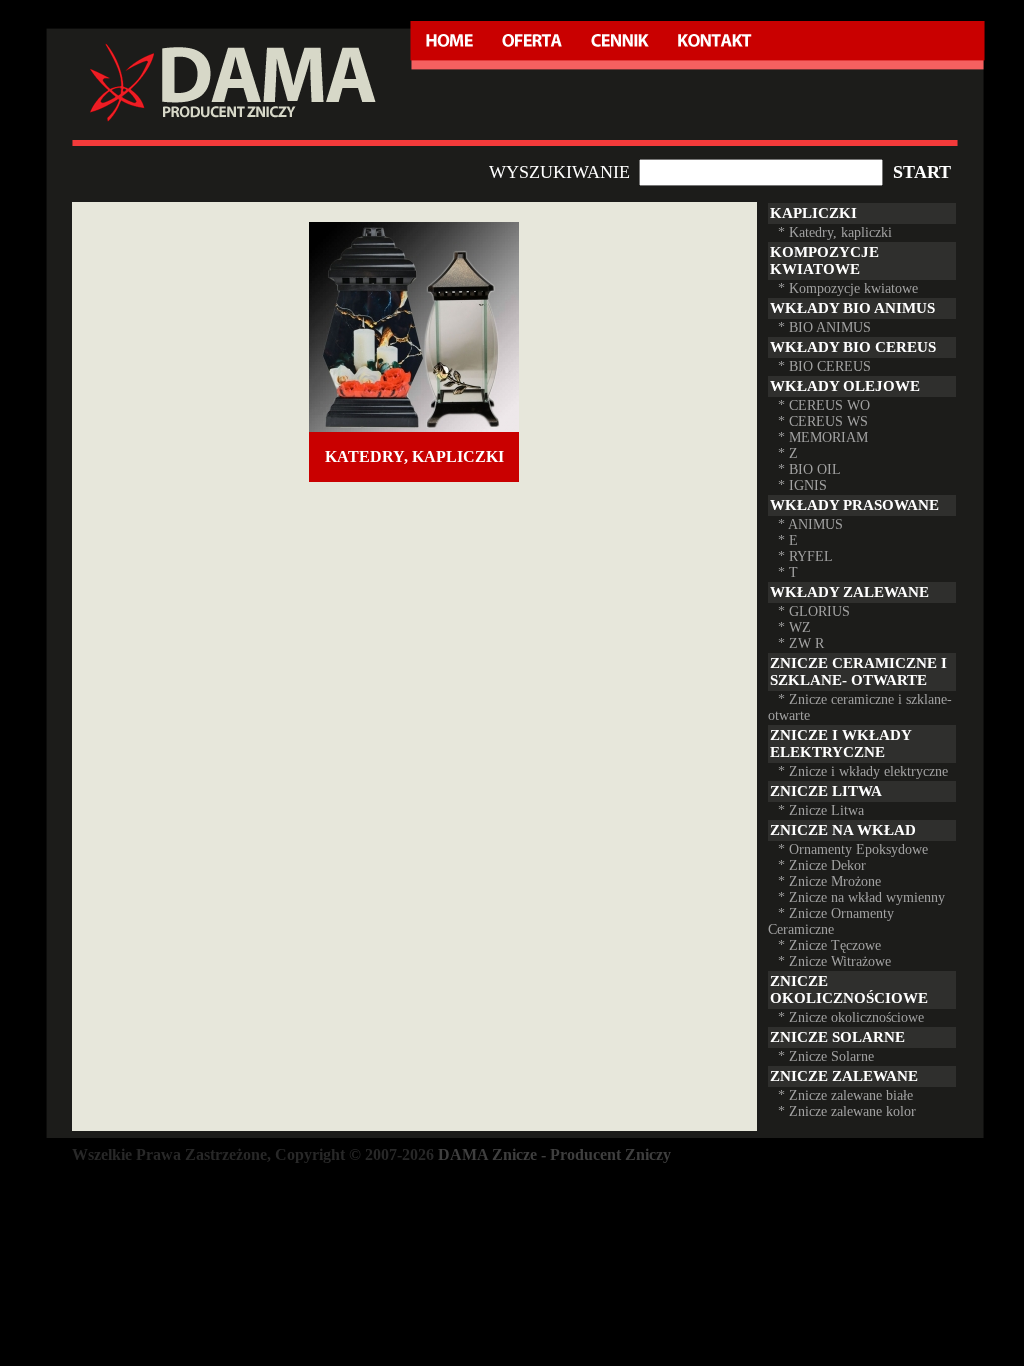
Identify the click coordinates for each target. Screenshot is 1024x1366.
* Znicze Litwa (821, 810)
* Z (788, 453)
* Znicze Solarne (826, 1056)
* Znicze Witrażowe (834, 961)
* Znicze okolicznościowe (851, 1017)
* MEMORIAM (823, 437)
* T (788, 572)
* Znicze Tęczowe (829, 945)
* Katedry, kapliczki (835, 232)
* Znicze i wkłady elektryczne (863, 771)
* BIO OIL (809, 469)
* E (788, 540)
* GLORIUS (814, 611)
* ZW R (801, 643)
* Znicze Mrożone (829, 881)
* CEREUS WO (824, 405)
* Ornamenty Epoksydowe (853, 849)
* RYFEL (805, 556)
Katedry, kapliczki (414, 456)
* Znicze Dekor (822, 865)
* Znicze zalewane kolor (847, 1111)
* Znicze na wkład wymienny (861, 897)
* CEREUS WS (823, 421)
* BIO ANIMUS (824, 327)
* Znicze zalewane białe (845, 1095)
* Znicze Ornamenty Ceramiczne (831, 921)
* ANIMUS (810, 524)
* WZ (794, 627)
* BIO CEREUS (824, 366)
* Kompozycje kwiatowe (848, 288)
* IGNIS (802, 485)
